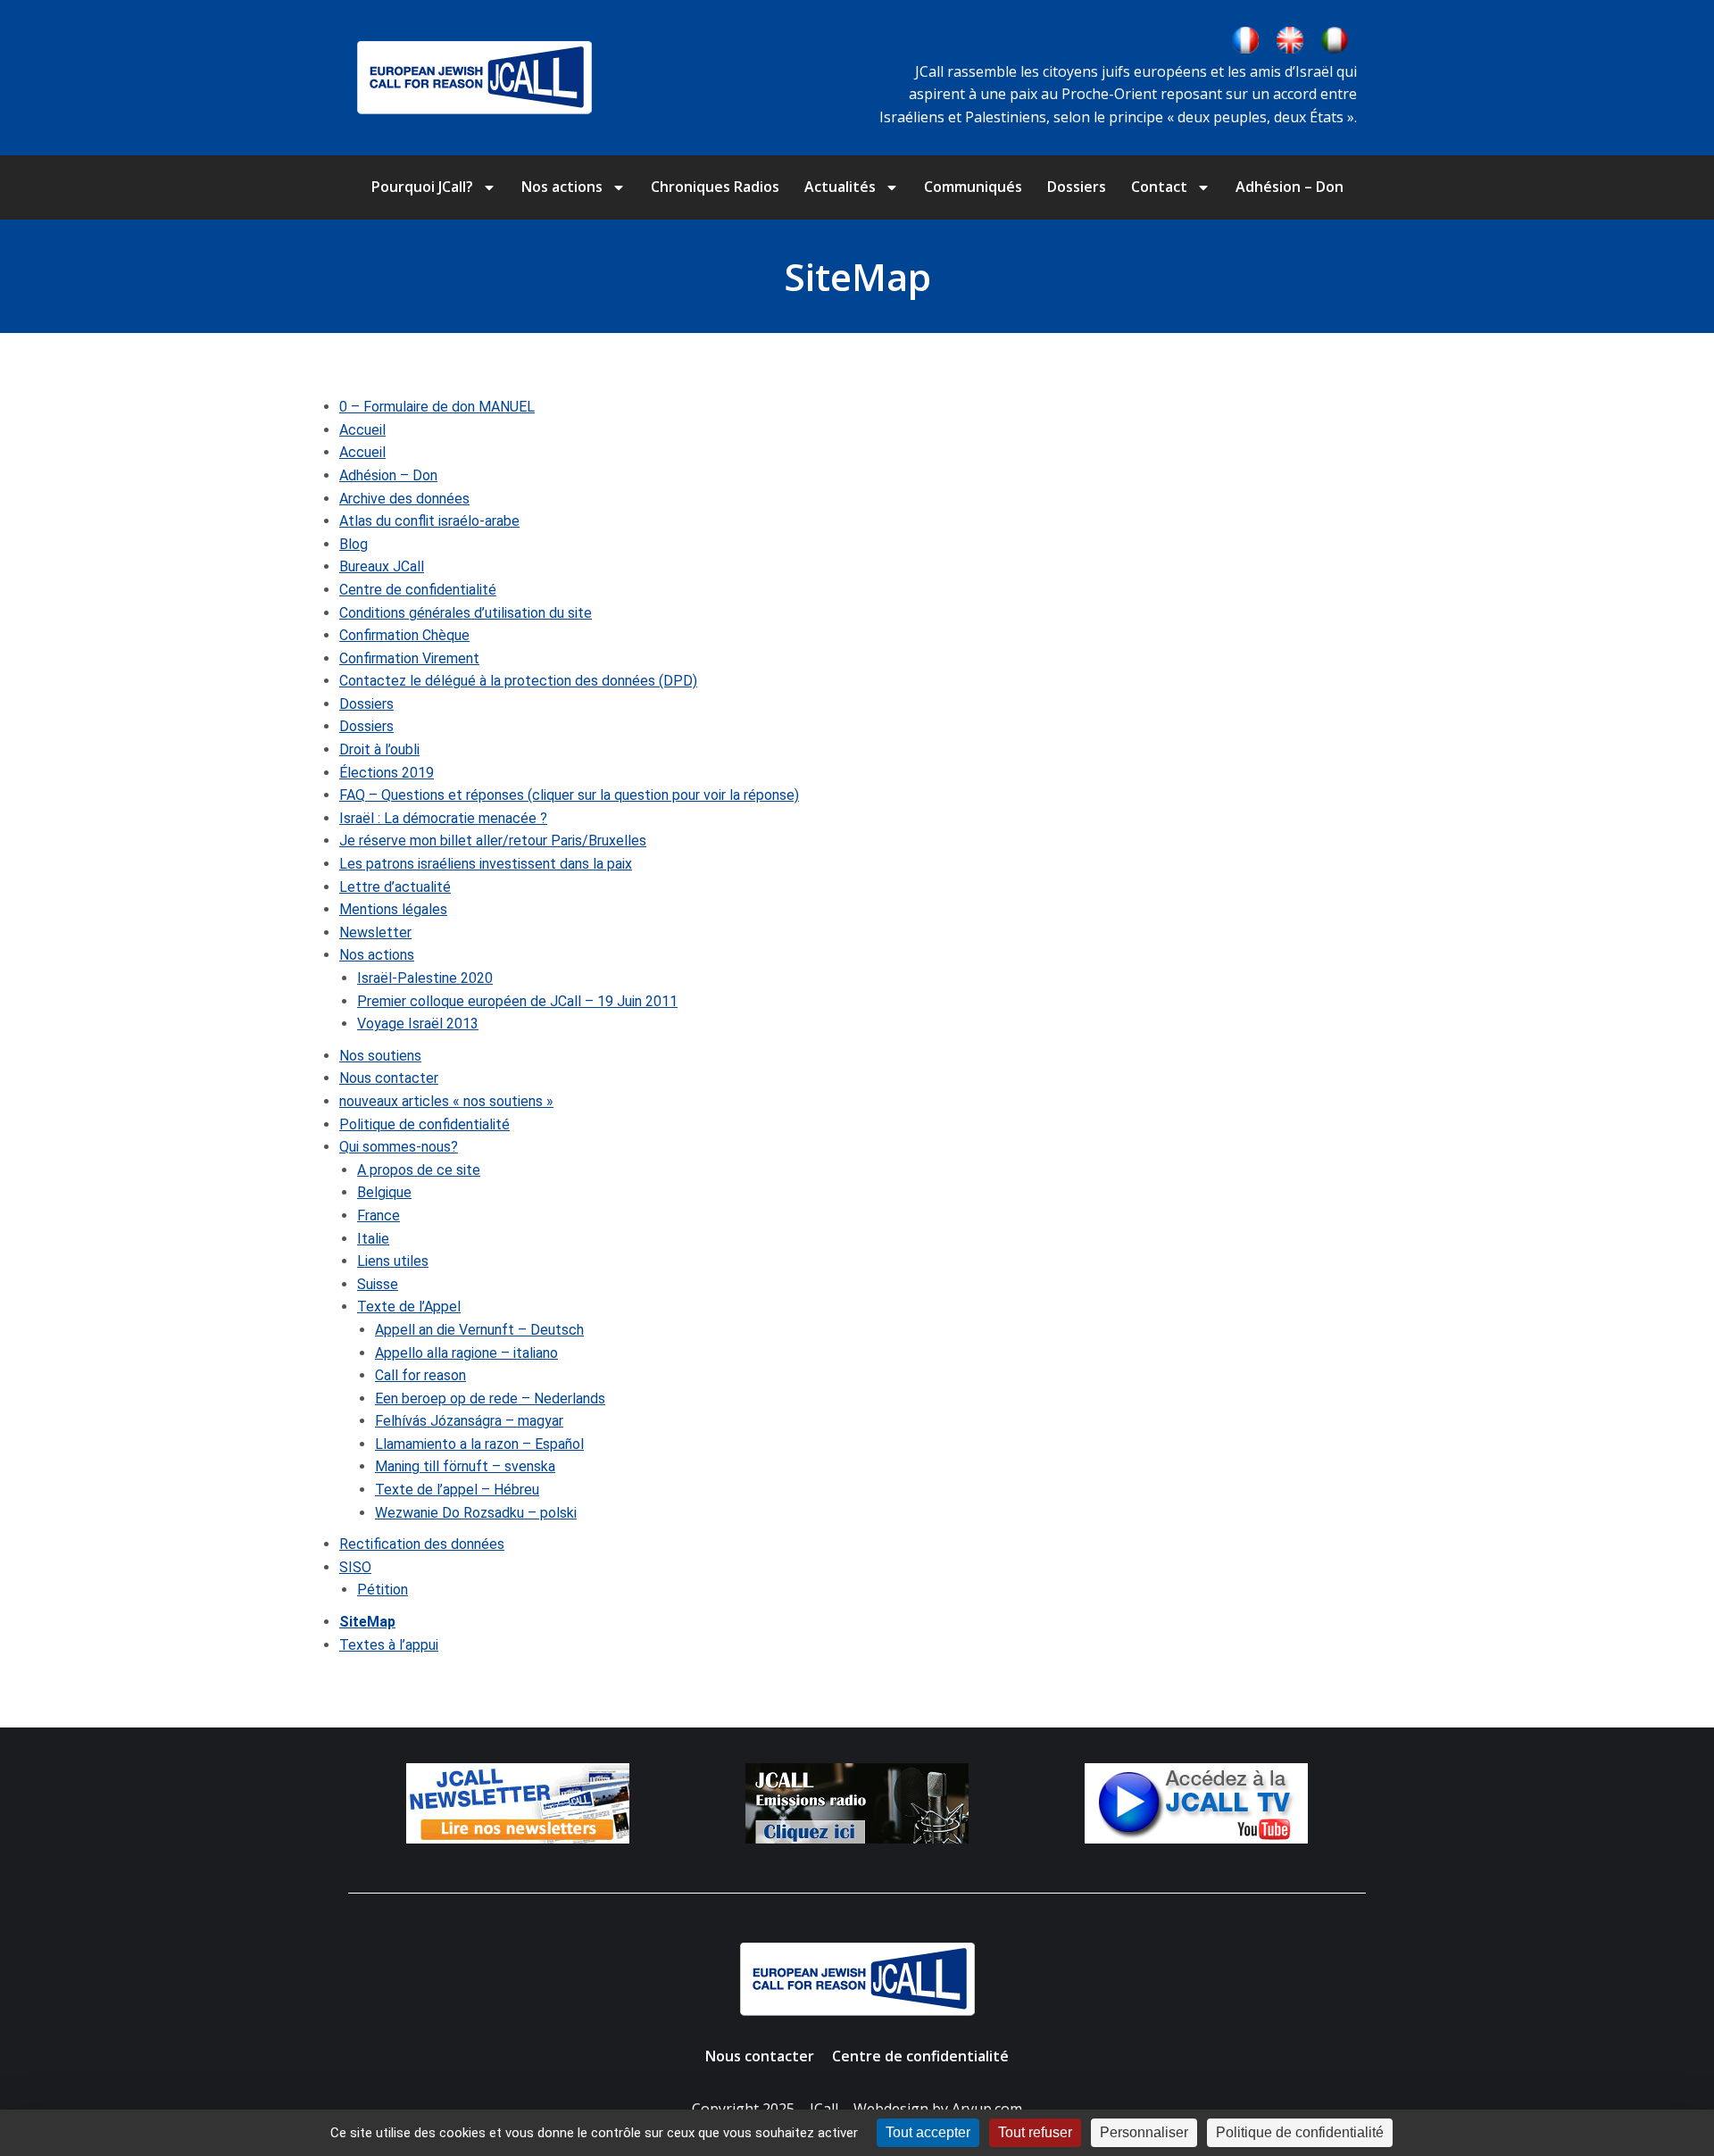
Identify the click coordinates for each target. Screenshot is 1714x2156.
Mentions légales (393, 909)
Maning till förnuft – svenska (465, 1466)
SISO (355, 1567)
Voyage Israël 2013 (418, 1024)
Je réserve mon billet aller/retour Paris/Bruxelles (493, 841)
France (379, 1215)
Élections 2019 (387, 773)
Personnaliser (1144, 2132)
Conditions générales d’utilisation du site (466, 613)
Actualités (840, 187)
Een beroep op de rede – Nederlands (490, 1398)
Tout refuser (1035, 2132)
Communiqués (973, 187)
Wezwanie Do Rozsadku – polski (476, 1513)
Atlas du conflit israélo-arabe (429, 521)
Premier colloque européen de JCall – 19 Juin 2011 (517, 1001)
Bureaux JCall (382, 566)
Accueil (362, 430)
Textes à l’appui (389, 1645)
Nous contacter (389, 1078)
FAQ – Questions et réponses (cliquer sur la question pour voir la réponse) (569, 795)
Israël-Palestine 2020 (425, 978)
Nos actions (562, 187)
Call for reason (420, 1375)
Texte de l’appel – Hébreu (457, 1490)
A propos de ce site (419, 1170)
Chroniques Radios (715, 187)
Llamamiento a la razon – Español (479, 1444)
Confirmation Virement (409, 658)
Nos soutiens (380, 1056)
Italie (373, 1239)
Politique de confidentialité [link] (1300, 2132)
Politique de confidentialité (424, 1124)
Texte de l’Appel (409, 1307)
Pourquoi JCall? (422, 187)
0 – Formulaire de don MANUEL (437, 407)
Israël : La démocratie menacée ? (443, 818)
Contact (1159, 187)
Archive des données (404, 499)
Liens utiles (393, 1261)
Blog (354, 544)
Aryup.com (987, 2109)
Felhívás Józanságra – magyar (469, 1421)
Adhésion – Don (1290, 187)
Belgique (384, 1192)
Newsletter (375, 932)
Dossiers (1077, 187)
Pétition (383, 1590)
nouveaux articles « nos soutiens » (446, 1101)
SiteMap (367, 1622)
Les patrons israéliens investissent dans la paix (486, 864)
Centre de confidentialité (418, 590)
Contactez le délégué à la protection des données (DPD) (518, 681)
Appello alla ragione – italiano (466, 1353)
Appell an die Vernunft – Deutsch (479, 1330)
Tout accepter (928, 2132)
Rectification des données (422, 1544)
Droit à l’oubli (379, 749)
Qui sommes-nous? (399, 1147)
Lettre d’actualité (395, 887)
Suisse (378, 1284)
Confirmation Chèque (404, 635)
